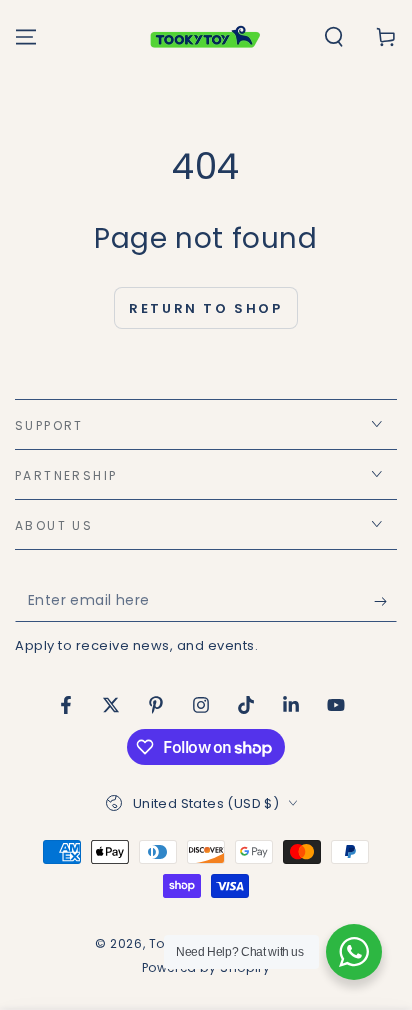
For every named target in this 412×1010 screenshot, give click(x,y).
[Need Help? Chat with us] (354, 952)
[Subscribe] (385, 602)
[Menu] (26, 37)
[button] (334, 37)
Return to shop (205, 308)
